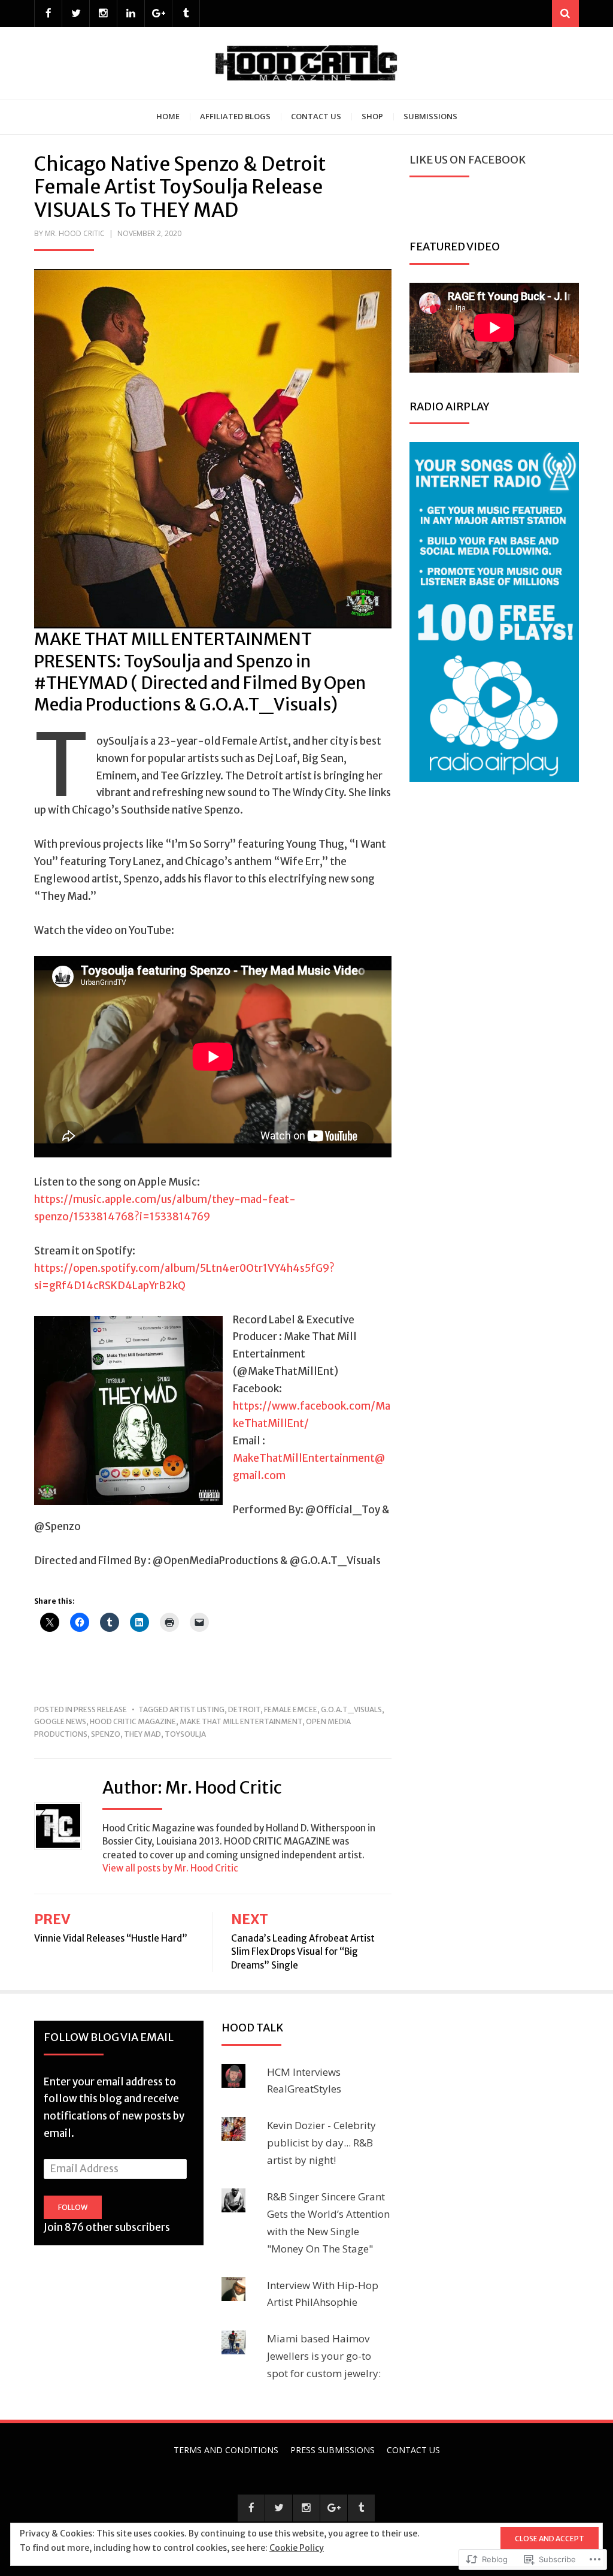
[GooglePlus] (158, 13)
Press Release (100, 1709)
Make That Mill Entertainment (241, 1721)
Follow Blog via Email (109, 2037)
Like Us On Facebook (468, 160)
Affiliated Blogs (235, 116)
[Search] (565, 13)
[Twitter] (76, 13)
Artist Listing (197, 1709)
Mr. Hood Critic (75, 233)
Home (168, 116)
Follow (73, 2207)
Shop (372, 116)
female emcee (291, 1709)
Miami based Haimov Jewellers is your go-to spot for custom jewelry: (324, 2356)
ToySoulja (185, 1734)
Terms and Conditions (226, 2450)
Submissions (430, 116)
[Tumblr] (186, 13)
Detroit (244, 1709)
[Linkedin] (131, 13)
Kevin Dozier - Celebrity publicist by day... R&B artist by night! (321, 2143)
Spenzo (106, 1734)
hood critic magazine (133, 1721)
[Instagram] (103, 13)
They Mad (142, 1734)
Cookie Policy (297, 2548)
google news (60, 1721)
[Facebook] (48, 13)
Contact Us (316, 116)
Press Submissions (333, 2450)
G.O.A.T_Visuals (351, 1709)
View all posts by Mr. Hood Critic (170, 1868)
